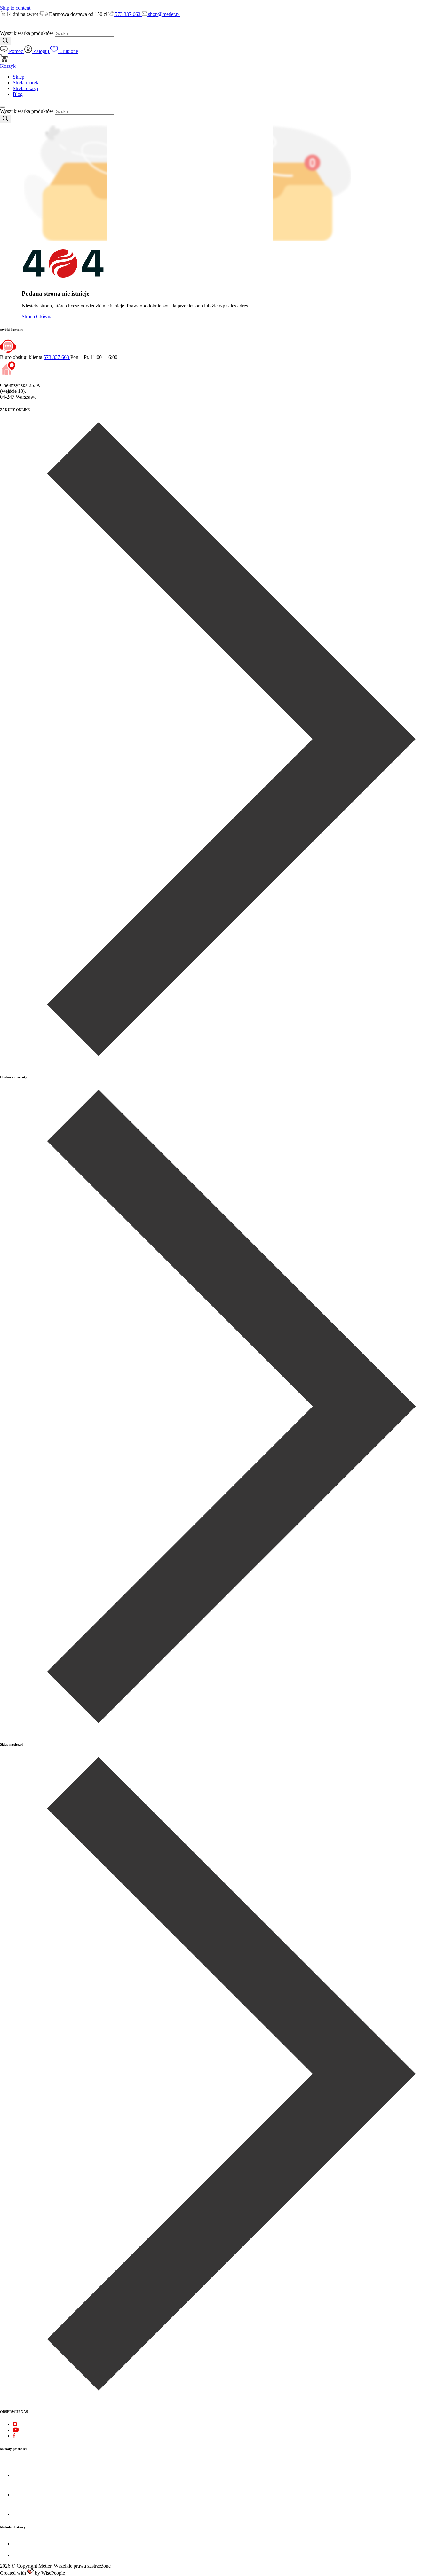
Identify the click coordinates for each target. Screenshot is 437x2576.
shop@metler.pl (163, 14)
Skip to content (15, 8)
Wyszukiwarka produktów (27, 33)
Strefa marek (26, 83)
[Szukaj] (5, 41)
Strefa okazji (25, 88)
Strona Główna (37, 317)
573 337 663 (128, 14)
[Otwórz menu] (3, 107)
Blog (18, 94)
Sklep (19, 77)
